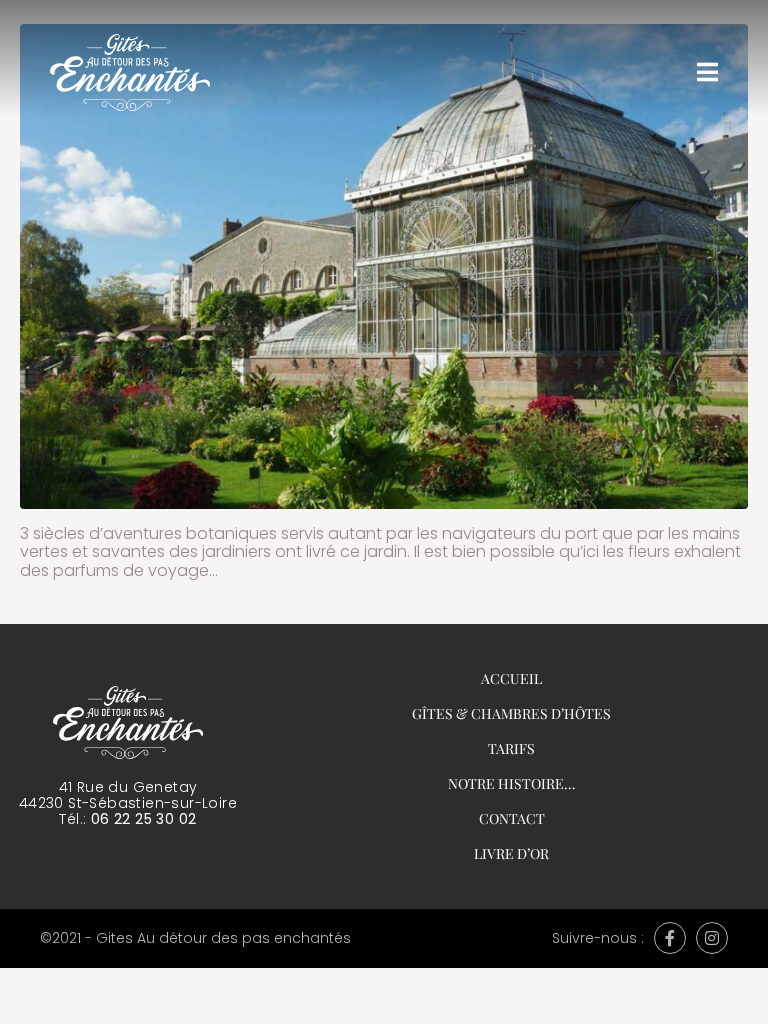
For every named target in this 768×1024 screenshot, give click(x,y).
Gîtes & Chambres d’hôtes (511, 713)
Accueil (511, 678)
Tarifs (511, 748)
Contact (512, 818)
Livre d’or (511, 853)
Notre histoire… (511, 783)
